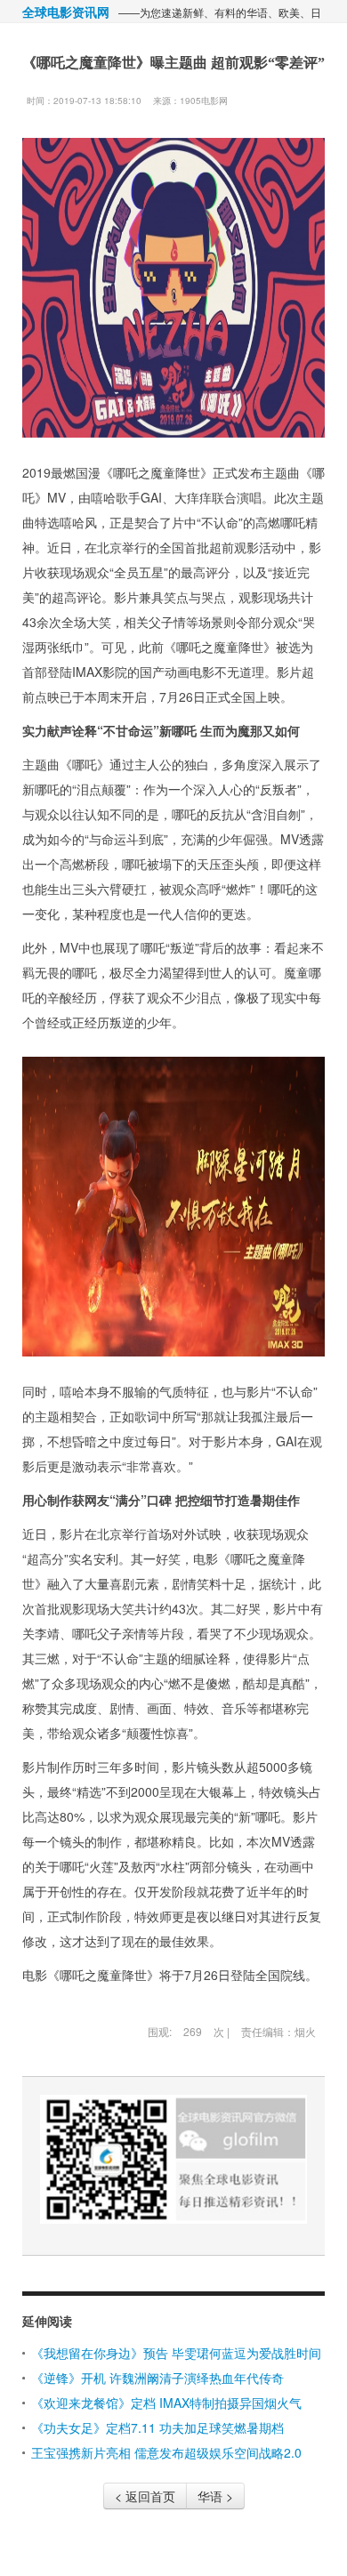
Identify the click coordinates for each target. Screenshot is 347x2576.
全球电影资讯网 (66, 12)
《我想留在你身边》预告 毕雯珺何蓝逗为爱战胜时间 (176, 2353)
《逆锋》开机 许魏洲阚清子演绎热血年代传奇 (157, 2378)
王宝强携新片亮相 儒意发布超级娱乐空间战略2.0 (166, 2452)
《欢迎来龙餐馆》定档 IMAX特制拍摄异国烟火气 (166, 2403)
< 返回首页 (145, 2496)
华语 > (215, 2496)
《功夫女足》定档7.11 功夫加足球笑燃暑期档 (157, 2427)
